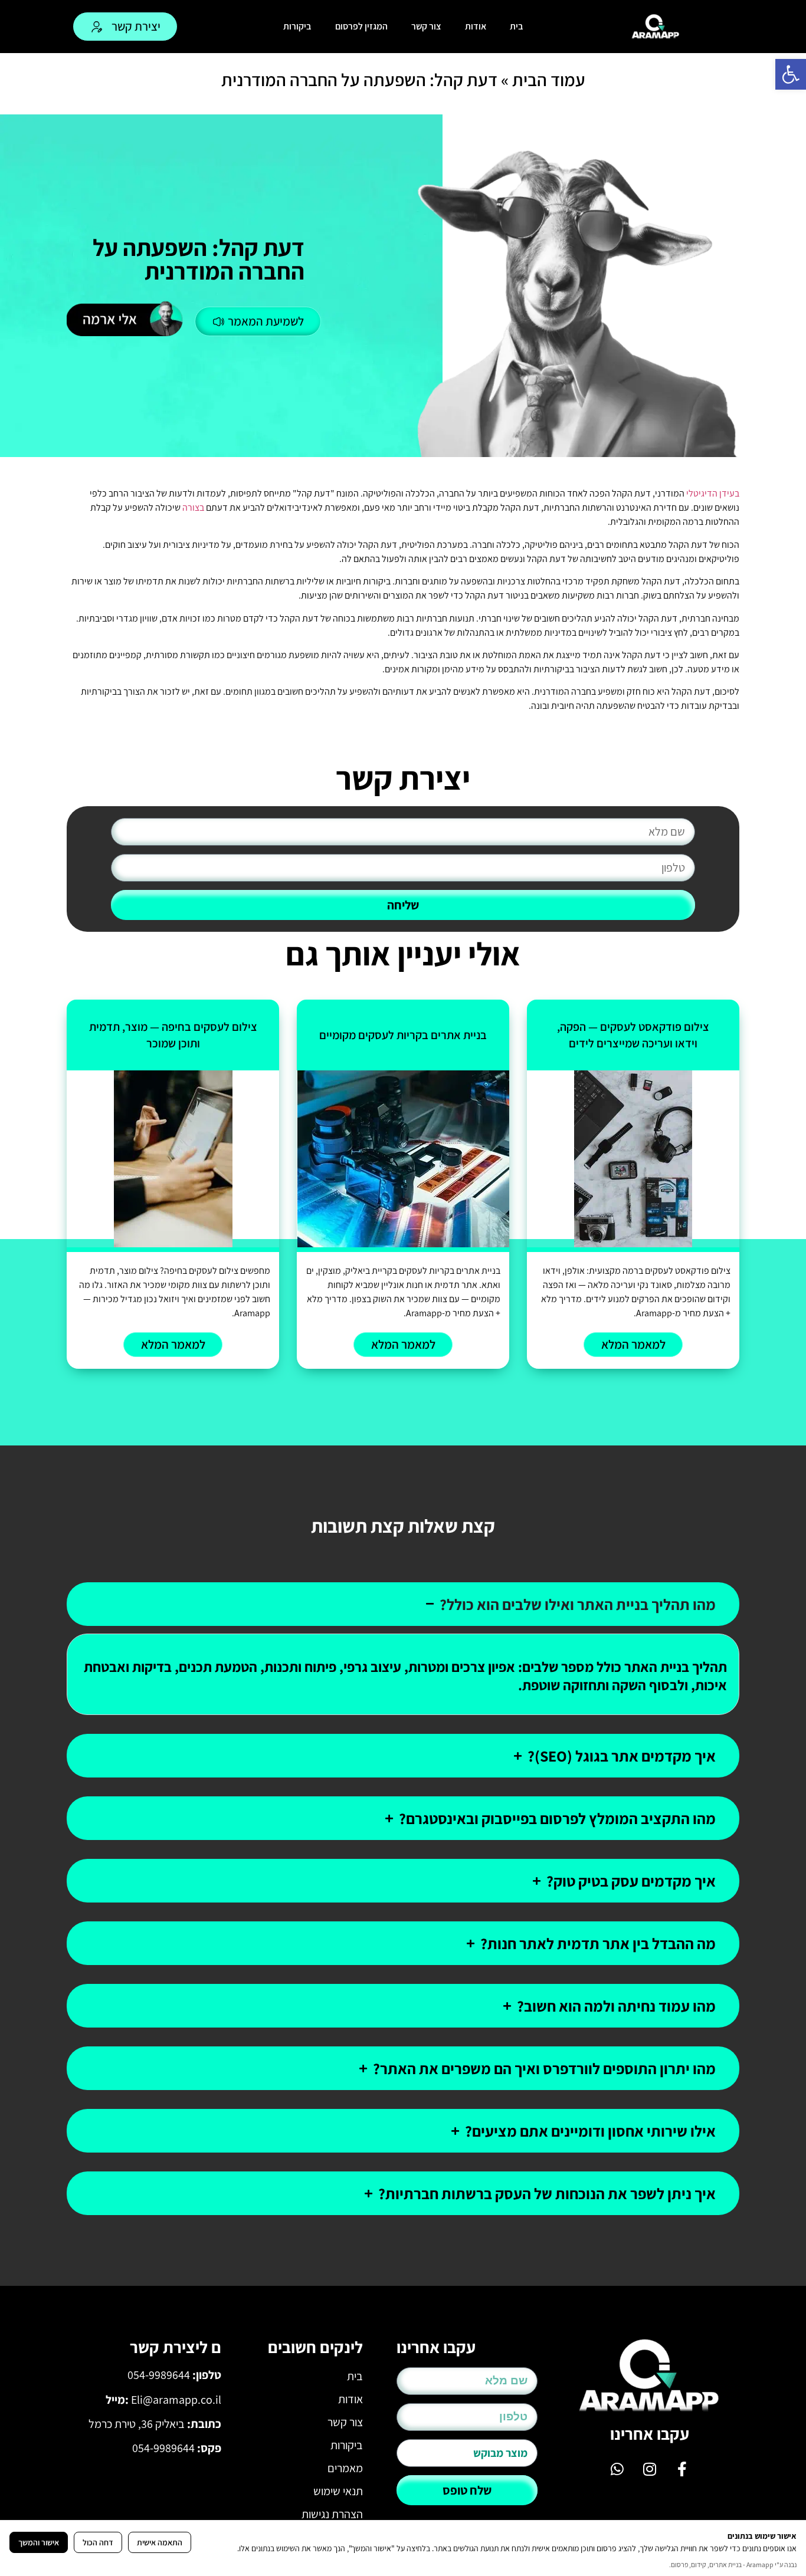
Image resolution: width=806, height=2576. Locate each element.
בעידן (729, 493)
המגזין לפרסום (361, 26)
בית (517, 26)
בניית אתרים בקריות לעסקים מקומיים (403, 1035)
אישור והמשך (39, 2542)
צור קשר (426, 26)
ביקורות (297, 26)
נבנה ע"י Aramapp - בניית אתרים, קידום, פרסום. (733, 2564)
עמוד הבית (549, 80)
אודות (476, 26)
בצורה (193, 507)
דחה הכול (98, 2542)
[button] (791, 74)
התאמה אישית (160, 2542)
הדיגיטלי (702, 493)
